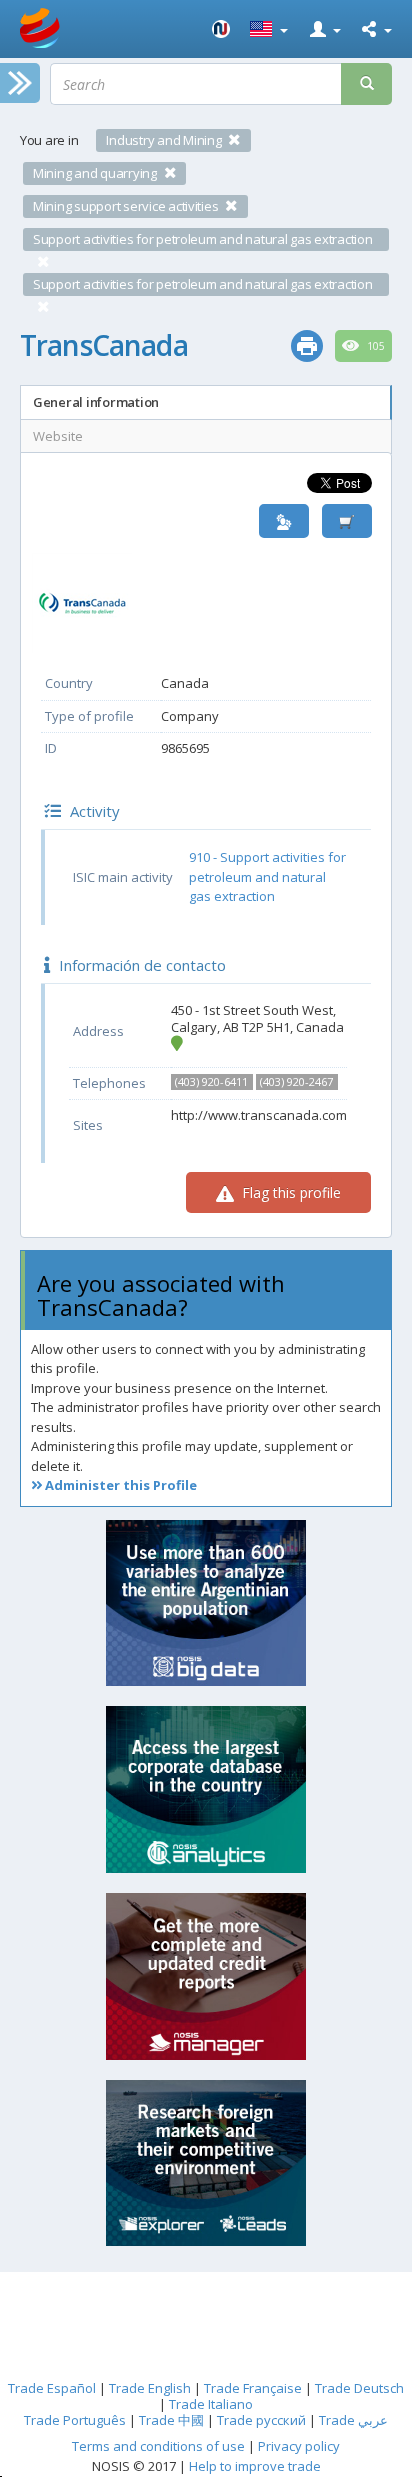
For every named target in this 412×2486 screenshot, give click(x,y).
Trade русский (261, 2420)
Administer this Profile (119, 1485)
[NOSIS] (221, 29)
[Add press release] (347, 521)
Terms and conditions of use (158, 2446)
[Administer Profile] (284, 521)
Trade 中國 (171, 2420)
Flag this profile (289, 1192)
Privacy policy (299, 2446)
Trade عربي (353, 2420)
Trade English (150, 2388)
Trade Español (52, 2388)
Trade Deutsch (359, 2388)
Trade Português (75, 2420)
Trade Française (253, 2388)
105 (374, 346)
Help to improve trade (255, 2466)
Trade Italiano (211, 2404)
